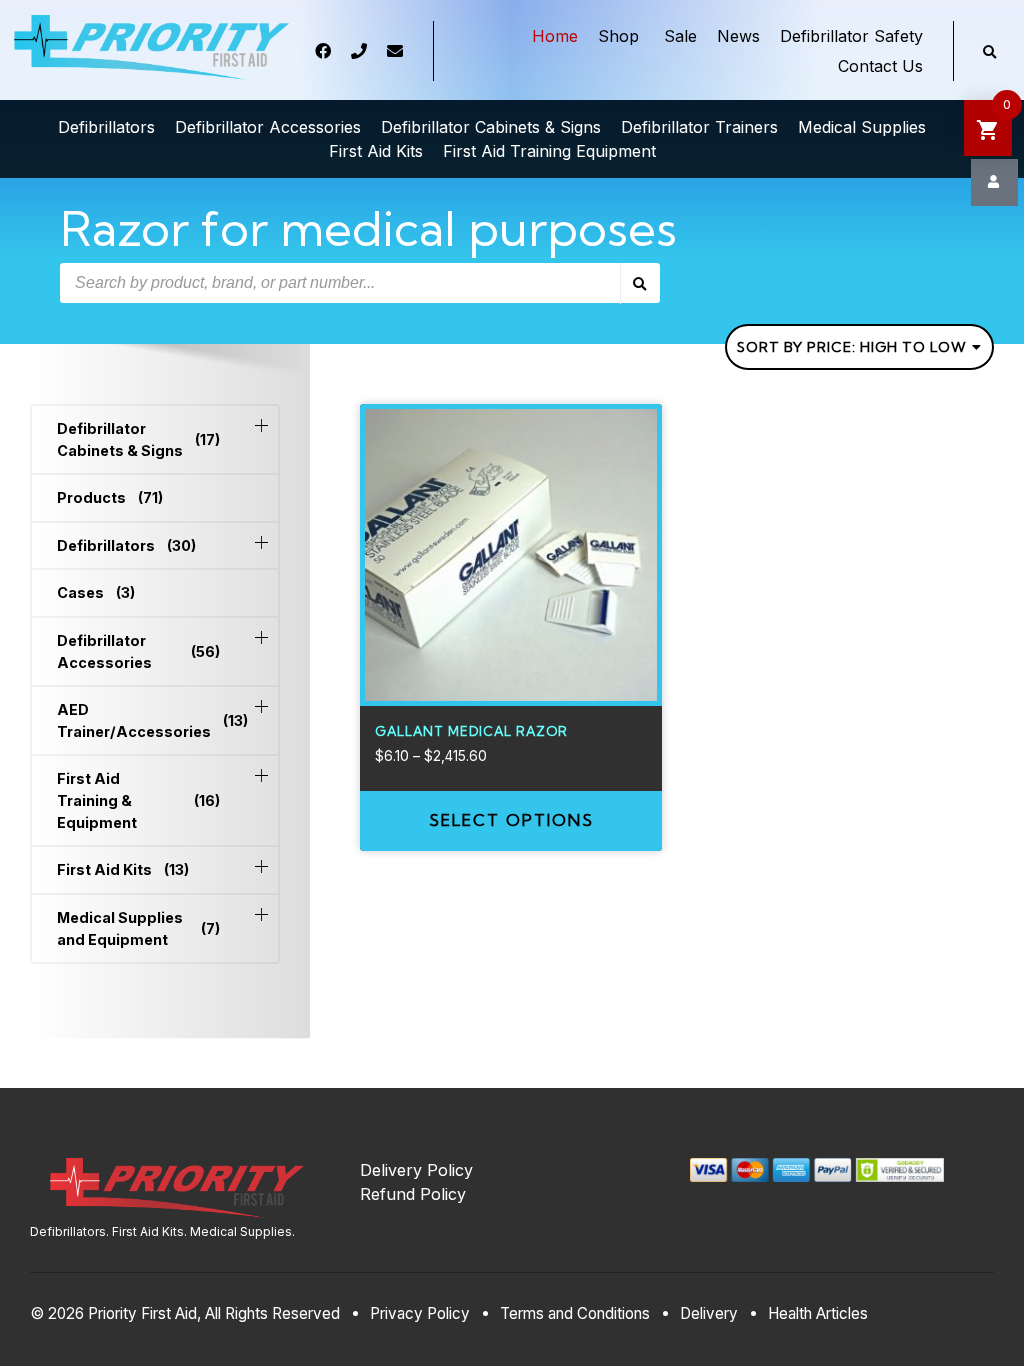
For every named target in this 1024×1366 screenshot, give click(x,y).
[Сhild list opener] (261, 425)
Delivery (709, 1313)
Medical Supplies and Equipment (138, 928)
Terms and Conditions (575, 1313)
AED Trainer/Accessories (138, 720)
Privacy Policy (420, 1313)
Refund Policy (413, 1194)
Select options (511, 820)
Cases (96, 592)
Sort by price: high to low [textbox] (852, 347)
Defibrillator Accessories (138, 651)
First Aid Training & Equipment (138, 800)
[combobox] (859, 347)
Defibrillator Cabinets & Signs (138, 439)
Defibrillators (126, 545)
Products (110, 497)
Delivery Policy (416, 1170)
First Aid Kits (123, 869)
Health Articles (818, 1313)
